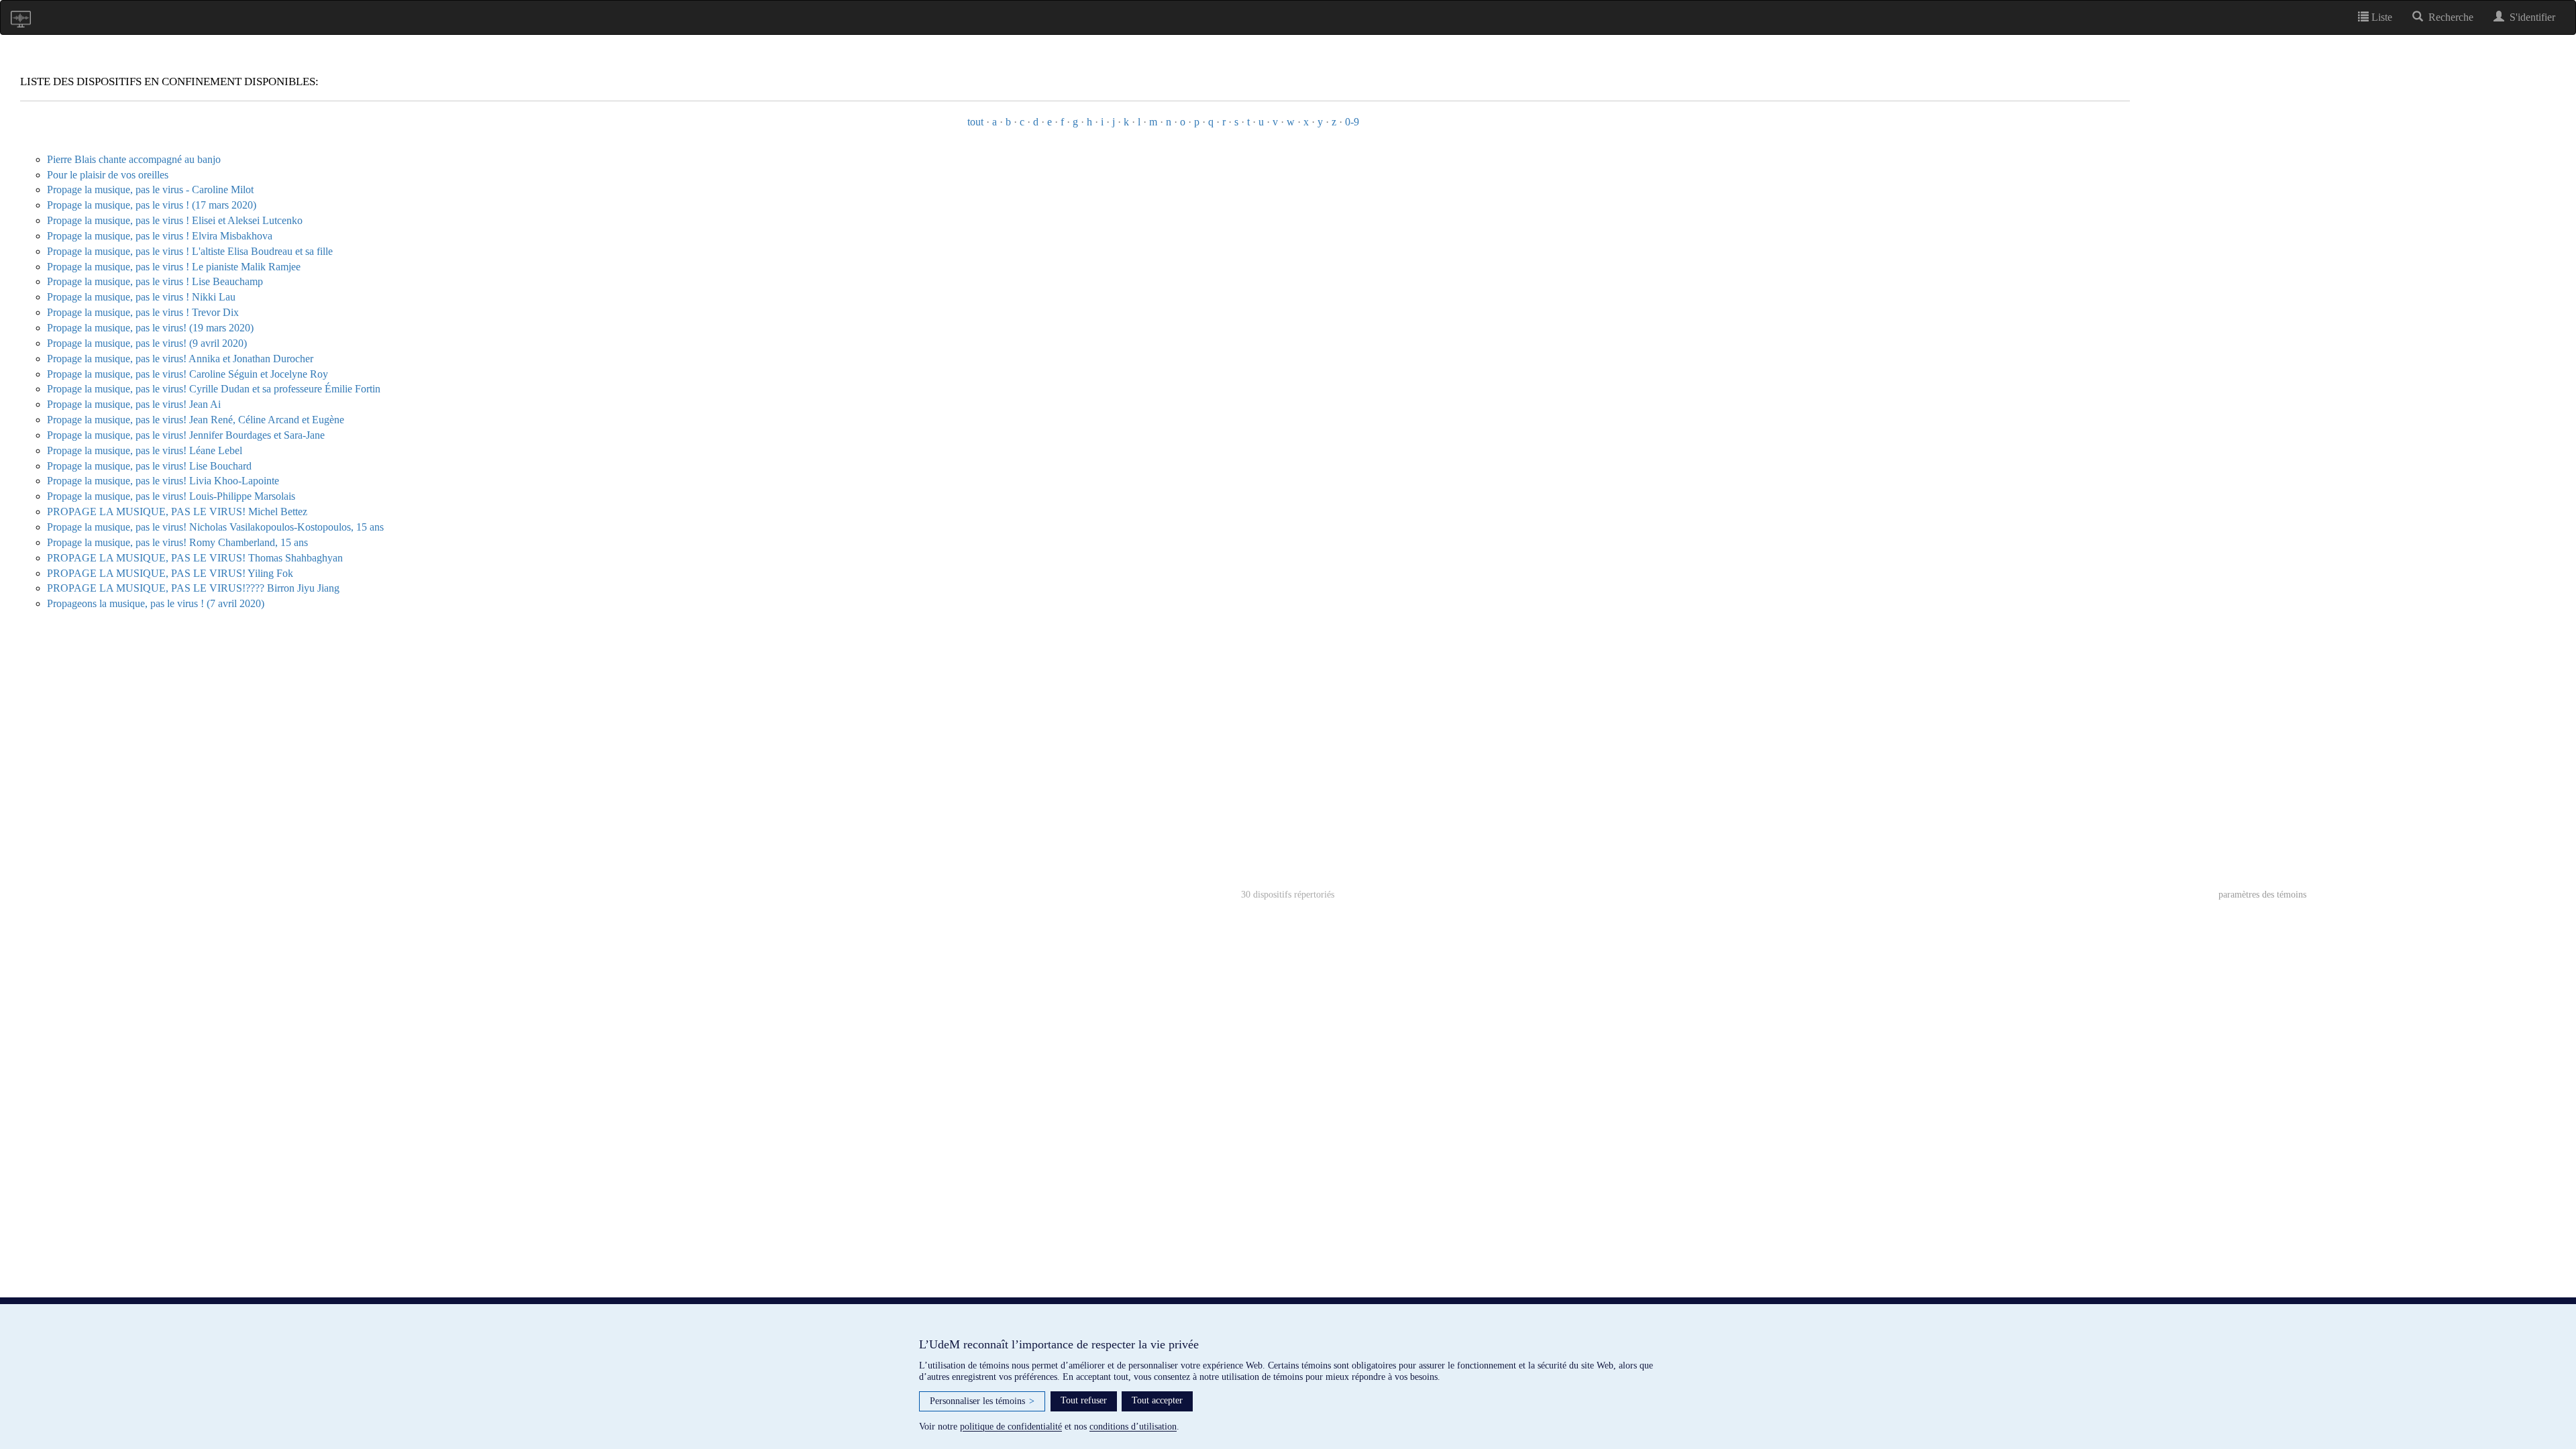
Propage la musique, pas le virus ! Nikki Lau (141, 297)
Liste (2380, 17)
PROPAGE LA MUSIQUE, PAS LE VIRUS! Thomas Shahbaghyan (195, 558)
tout (975, 122)
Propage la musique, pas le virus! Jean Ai (134, 404)
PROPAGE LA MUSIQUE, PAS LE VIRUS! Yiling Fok (170, 573)
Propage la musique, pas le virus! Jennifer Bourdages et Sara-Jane (186, 435)
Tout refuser (1084, 1400)
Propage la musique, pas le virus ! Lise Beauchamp (155, 281)
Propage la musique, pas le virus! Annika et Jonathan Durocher (180, 359)
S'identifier (2530, 17)
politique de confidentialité (1011, 1427)
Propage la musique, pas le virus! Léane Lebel (145, 450)
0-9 (1352, 122)
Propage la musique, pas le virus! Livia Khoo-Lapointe (163, 481)
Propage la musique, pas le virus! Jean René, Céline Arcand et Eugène (196, 420)
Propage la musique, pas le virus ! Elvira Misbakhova (160, 236)
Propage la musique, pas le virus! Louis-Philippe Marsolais (171, 496)
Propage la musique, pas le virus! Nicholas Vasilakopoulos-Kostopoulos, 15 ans (215, 527)
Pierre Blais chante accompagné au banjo (134, 159)
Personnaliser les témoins (982, 1401)
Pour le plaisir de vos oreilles (108, 175)
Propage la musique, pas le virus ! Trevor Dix (143, 312)
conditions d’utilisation (1133, 1427)
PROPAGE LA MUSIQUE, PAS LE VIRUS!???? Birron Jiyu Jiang (193, 588)
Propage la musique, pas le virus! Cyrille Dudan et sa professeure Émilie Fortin (214, 389)
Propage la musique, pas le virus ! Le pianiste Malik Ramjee (174, 267)
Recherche (2448, 17)
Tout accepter (1157, 1400)
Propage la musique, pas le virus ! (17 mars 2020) (152, 205)
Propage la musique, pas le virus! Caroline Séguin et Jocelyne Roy (187, 374)
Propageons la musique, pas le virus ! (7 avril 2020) (156, 603)
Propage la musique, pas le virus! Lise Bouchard (149, 466)
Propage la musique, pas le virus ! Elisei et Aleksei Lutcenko (175, 220)
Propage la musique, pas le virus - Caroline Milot (150, 190)
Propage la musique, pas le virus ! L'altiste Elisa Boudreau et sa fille (190, 251)
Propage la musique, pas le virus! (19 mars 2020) (150, 328)
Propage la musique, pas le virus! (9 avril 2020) (147, 343)
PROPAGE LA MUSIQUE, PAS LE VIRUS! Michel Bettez (177, 512)
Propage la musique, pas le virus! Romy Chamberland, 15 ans (177, 542)
